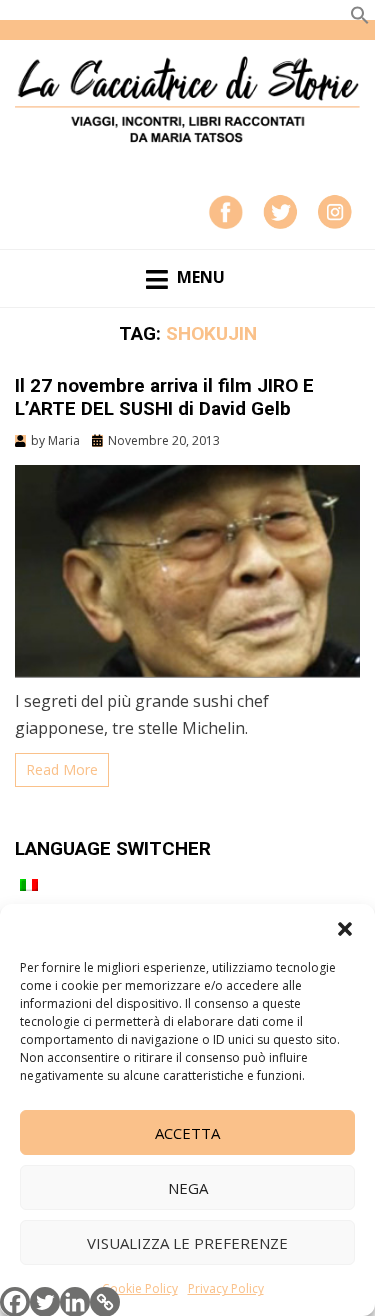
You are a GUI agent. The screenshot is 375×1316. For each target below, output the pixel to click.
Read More (62, 769)
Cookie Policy (140, 1288)
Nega (188, 1188)
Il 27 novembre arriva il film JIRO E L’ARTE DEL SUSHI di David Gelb (164, 397)
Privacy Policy (226, 1288)
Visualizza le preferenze (187, 1243)
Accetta (187, 1133)
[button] (345, 929)
